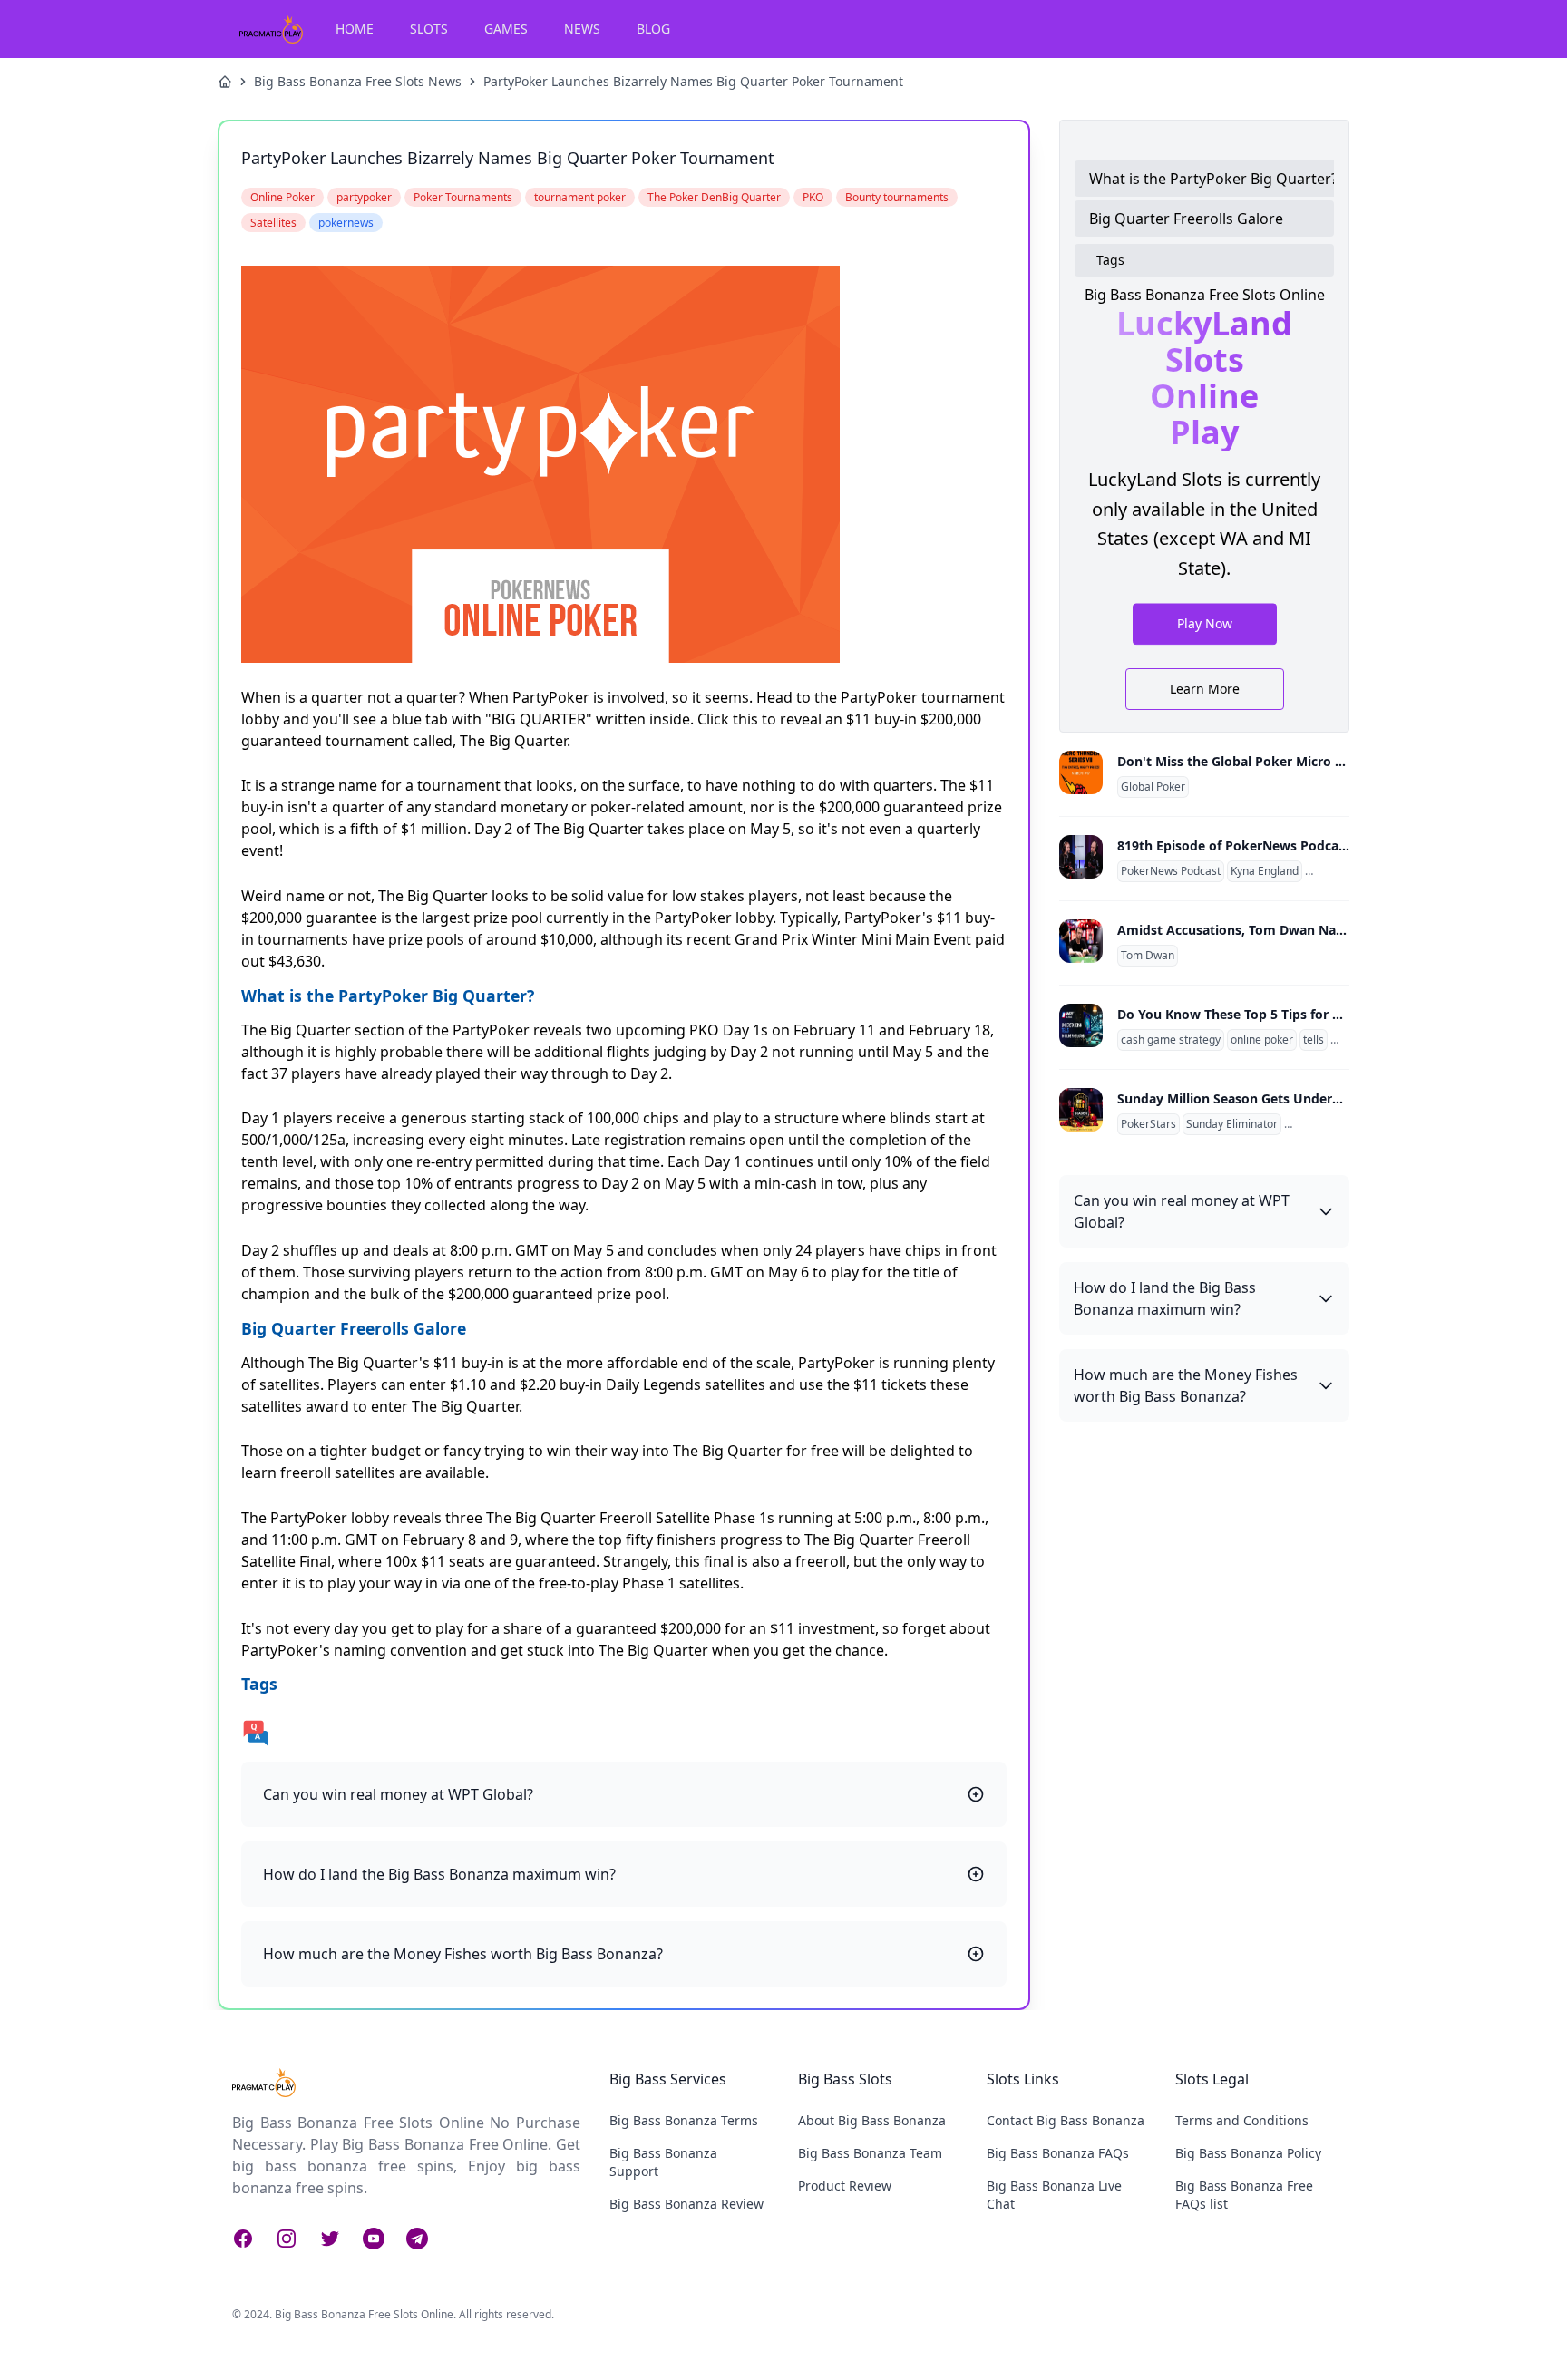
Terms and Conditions (1242, 2120)
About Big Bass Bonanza (872, 2120)
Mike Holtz (1335, 871)
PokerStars (1148, 1124)
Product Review (845, 2186)
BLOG (653, 29)
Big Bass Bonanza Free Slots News (358, 81)
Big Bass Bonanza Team (870, 2153)
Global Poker (1153, 787)
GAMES (506, 29)
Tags (1110, 260)
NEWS (582, 29)
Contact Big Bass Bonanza (1066, 2120)
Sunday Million (1324, 1124)
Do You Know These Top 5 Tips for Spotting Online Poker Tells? (1313, 1014)
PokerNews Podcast (1171, 871)
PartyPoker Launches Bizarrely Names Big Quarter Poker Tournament (693, 81)
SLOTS (429, 29)
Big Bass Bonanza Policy (1248, 2153)
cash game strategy (1171, 1040)
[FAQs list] (624, 1733)
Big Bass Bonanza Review (686, 2204)
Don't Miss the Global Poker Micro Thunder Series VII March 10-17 (1323, 761)
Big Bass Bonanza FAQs (1058, 2153)
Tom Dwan (1148, 956)
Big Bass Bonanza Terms (684, 2120)
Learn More (1205, 689)
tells (1314, 1040)
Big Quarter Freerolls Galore (1186, 219)
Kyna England (1265, 871)
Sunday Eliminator (1232, 1124)
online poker (1262, 1040)
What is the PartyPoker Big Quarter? (1212, 179)
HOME (355, 29)
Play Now (1205, 622)
